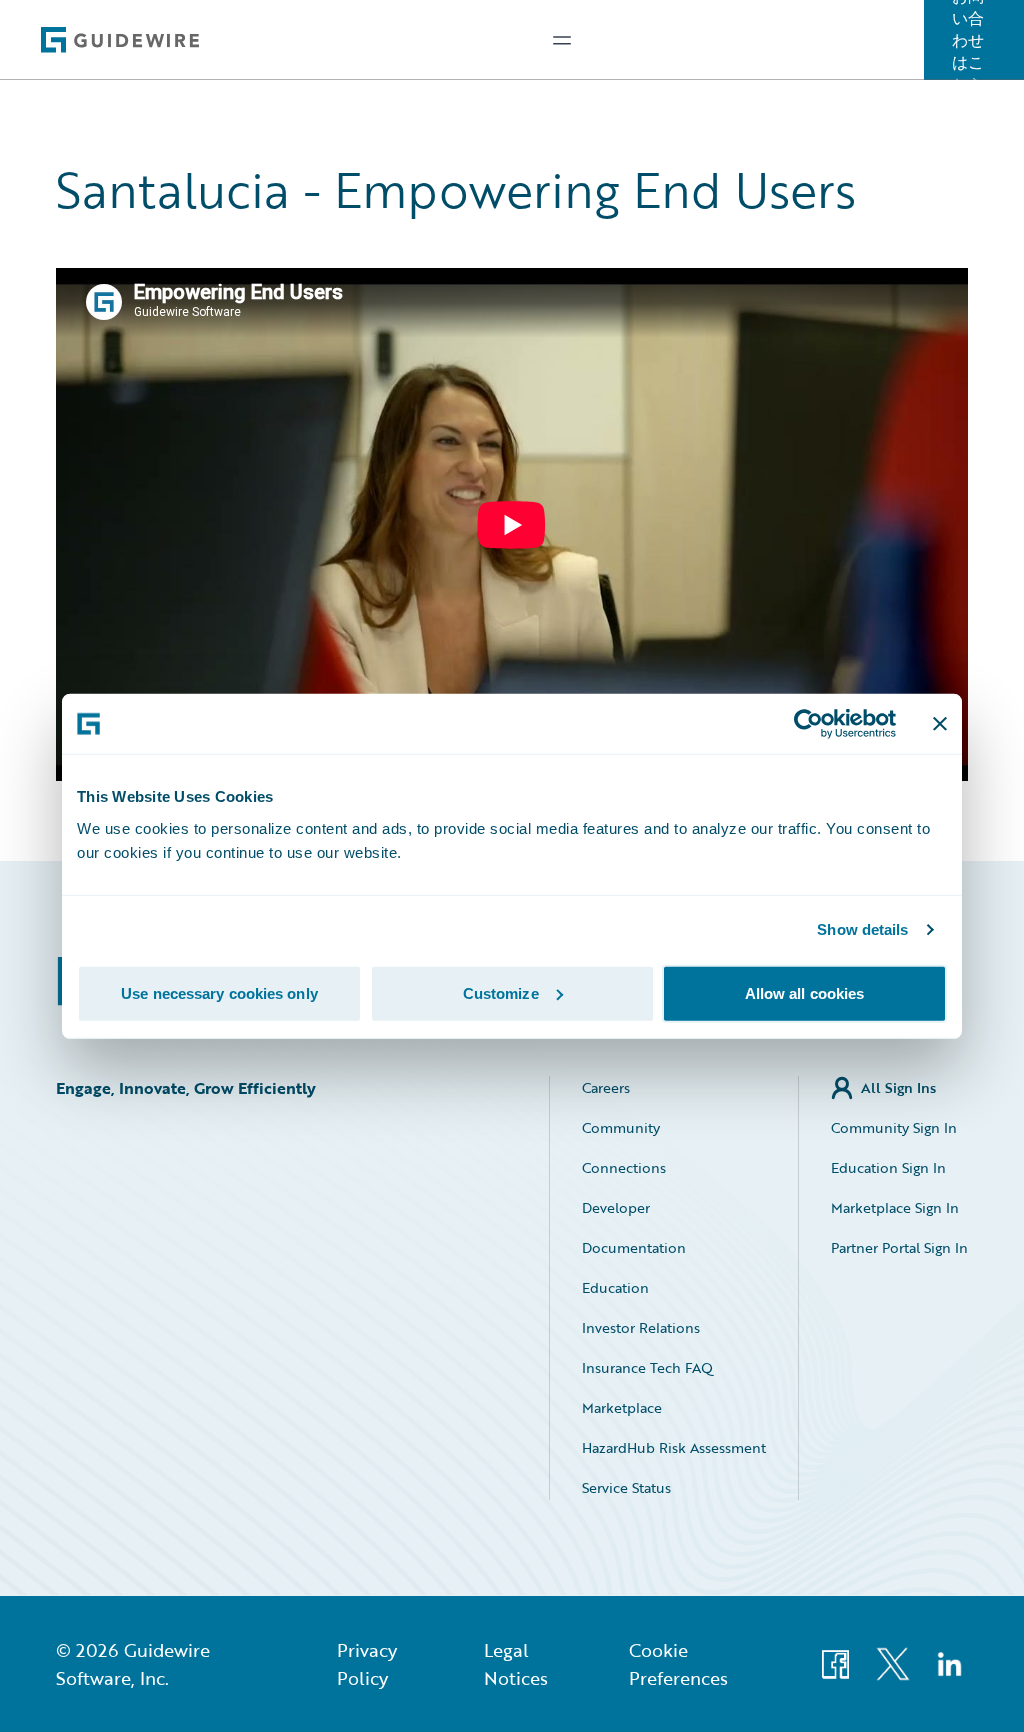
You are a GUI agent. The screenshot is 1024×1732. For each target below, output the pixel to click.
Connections (624, 1167)
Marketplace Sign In (895, 1207)
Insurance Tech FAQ (647, 1367)
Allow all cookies (805, 992)
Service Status (626, 1487)
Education (615, 1287)
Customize (501, 992)
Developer (616, 1207)
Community (621, 1127)
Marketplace (622, 1407)
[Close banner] (940, 724)
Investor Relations (641, 1327)
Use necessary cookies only (219, 992)
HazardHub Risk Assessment (674, 1447)
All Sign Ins (898, 1087)
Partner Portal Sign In (899, 1247)
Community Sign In (894, 1127)
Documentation (634, 1247)
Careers (606, 1087)
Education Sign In (888, 1167)
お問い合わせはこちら (968, 40)
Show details (862, 929)
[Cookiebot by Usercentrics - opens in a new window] (808, 724)
